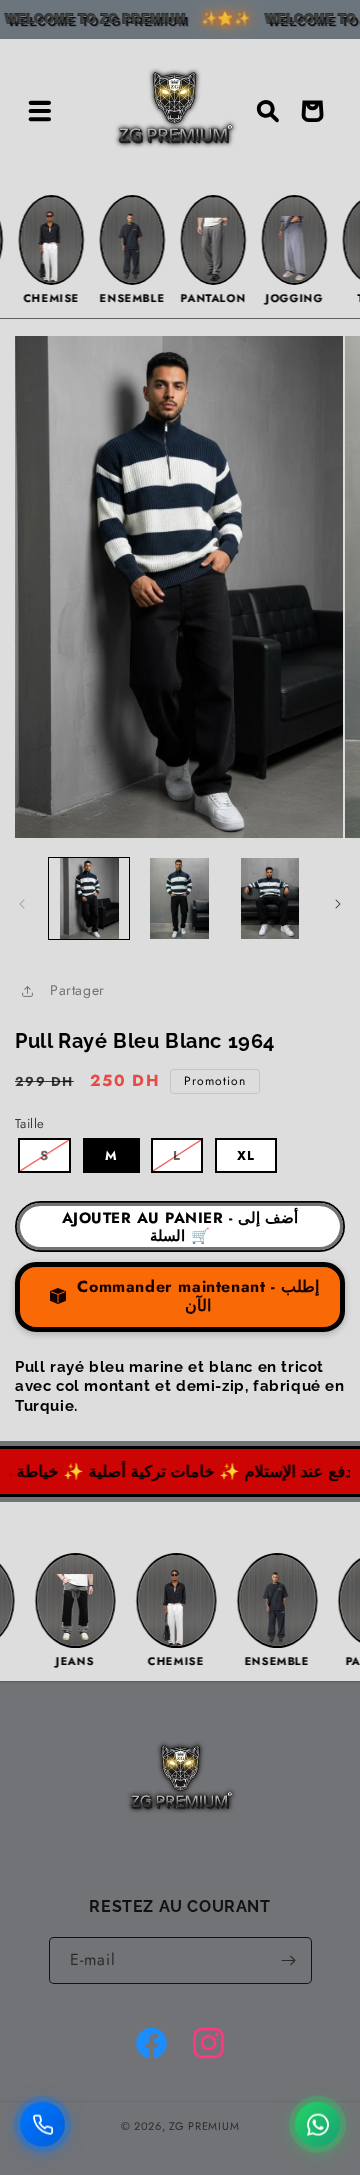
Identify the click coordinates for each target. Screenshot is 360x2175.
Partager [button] (77, 990)
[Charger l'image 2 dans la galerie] (179, 898)
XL (246, 1155)
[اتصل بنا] (42, 2123)
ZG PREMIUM (204, 2126)
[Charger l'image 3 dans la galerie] (270, 898)
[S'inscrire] (289, 1960)
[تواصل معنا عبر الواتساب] (317, 2123)
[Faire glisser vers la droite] (338, 904)
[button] (40, 111)
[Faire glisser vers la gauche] (22, 904)
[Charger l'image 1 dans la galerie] (89, 898)
